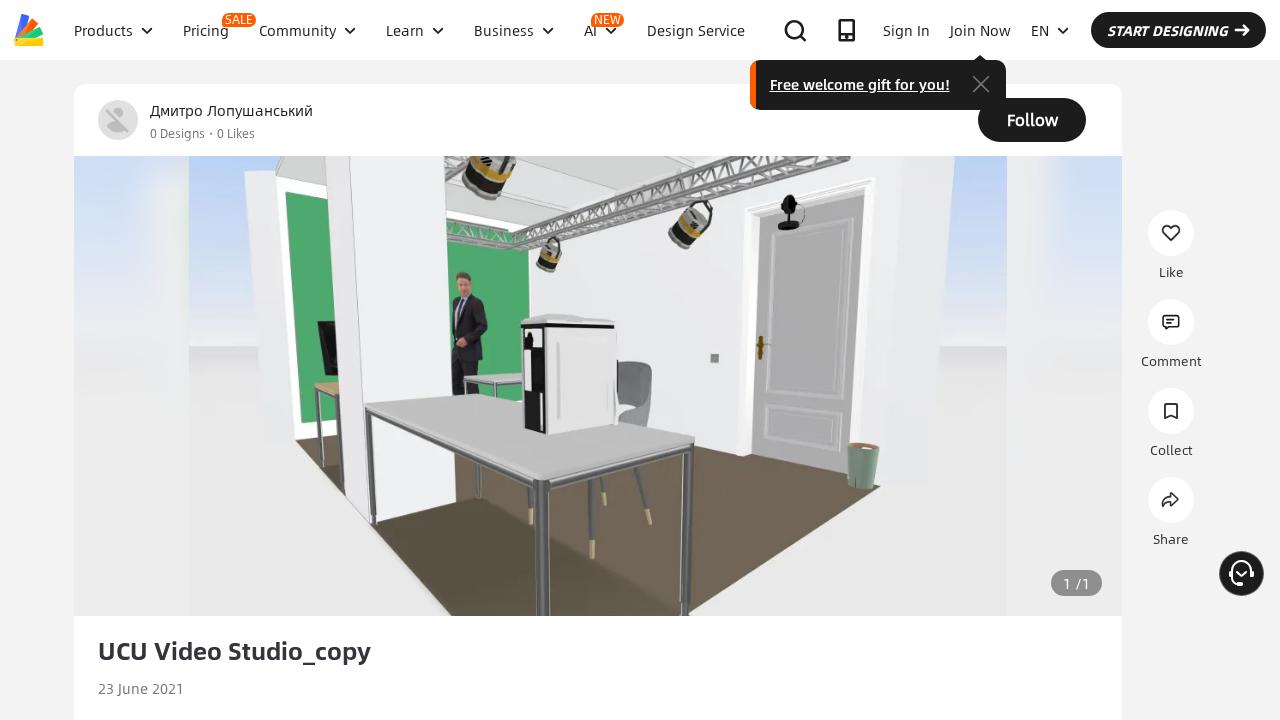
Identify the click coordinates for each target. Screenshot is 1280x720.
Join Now (980, 30)
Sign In (906, 30)
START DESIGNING (1167, 30)
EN (1040, 30)
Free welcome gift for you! (860, 84)
